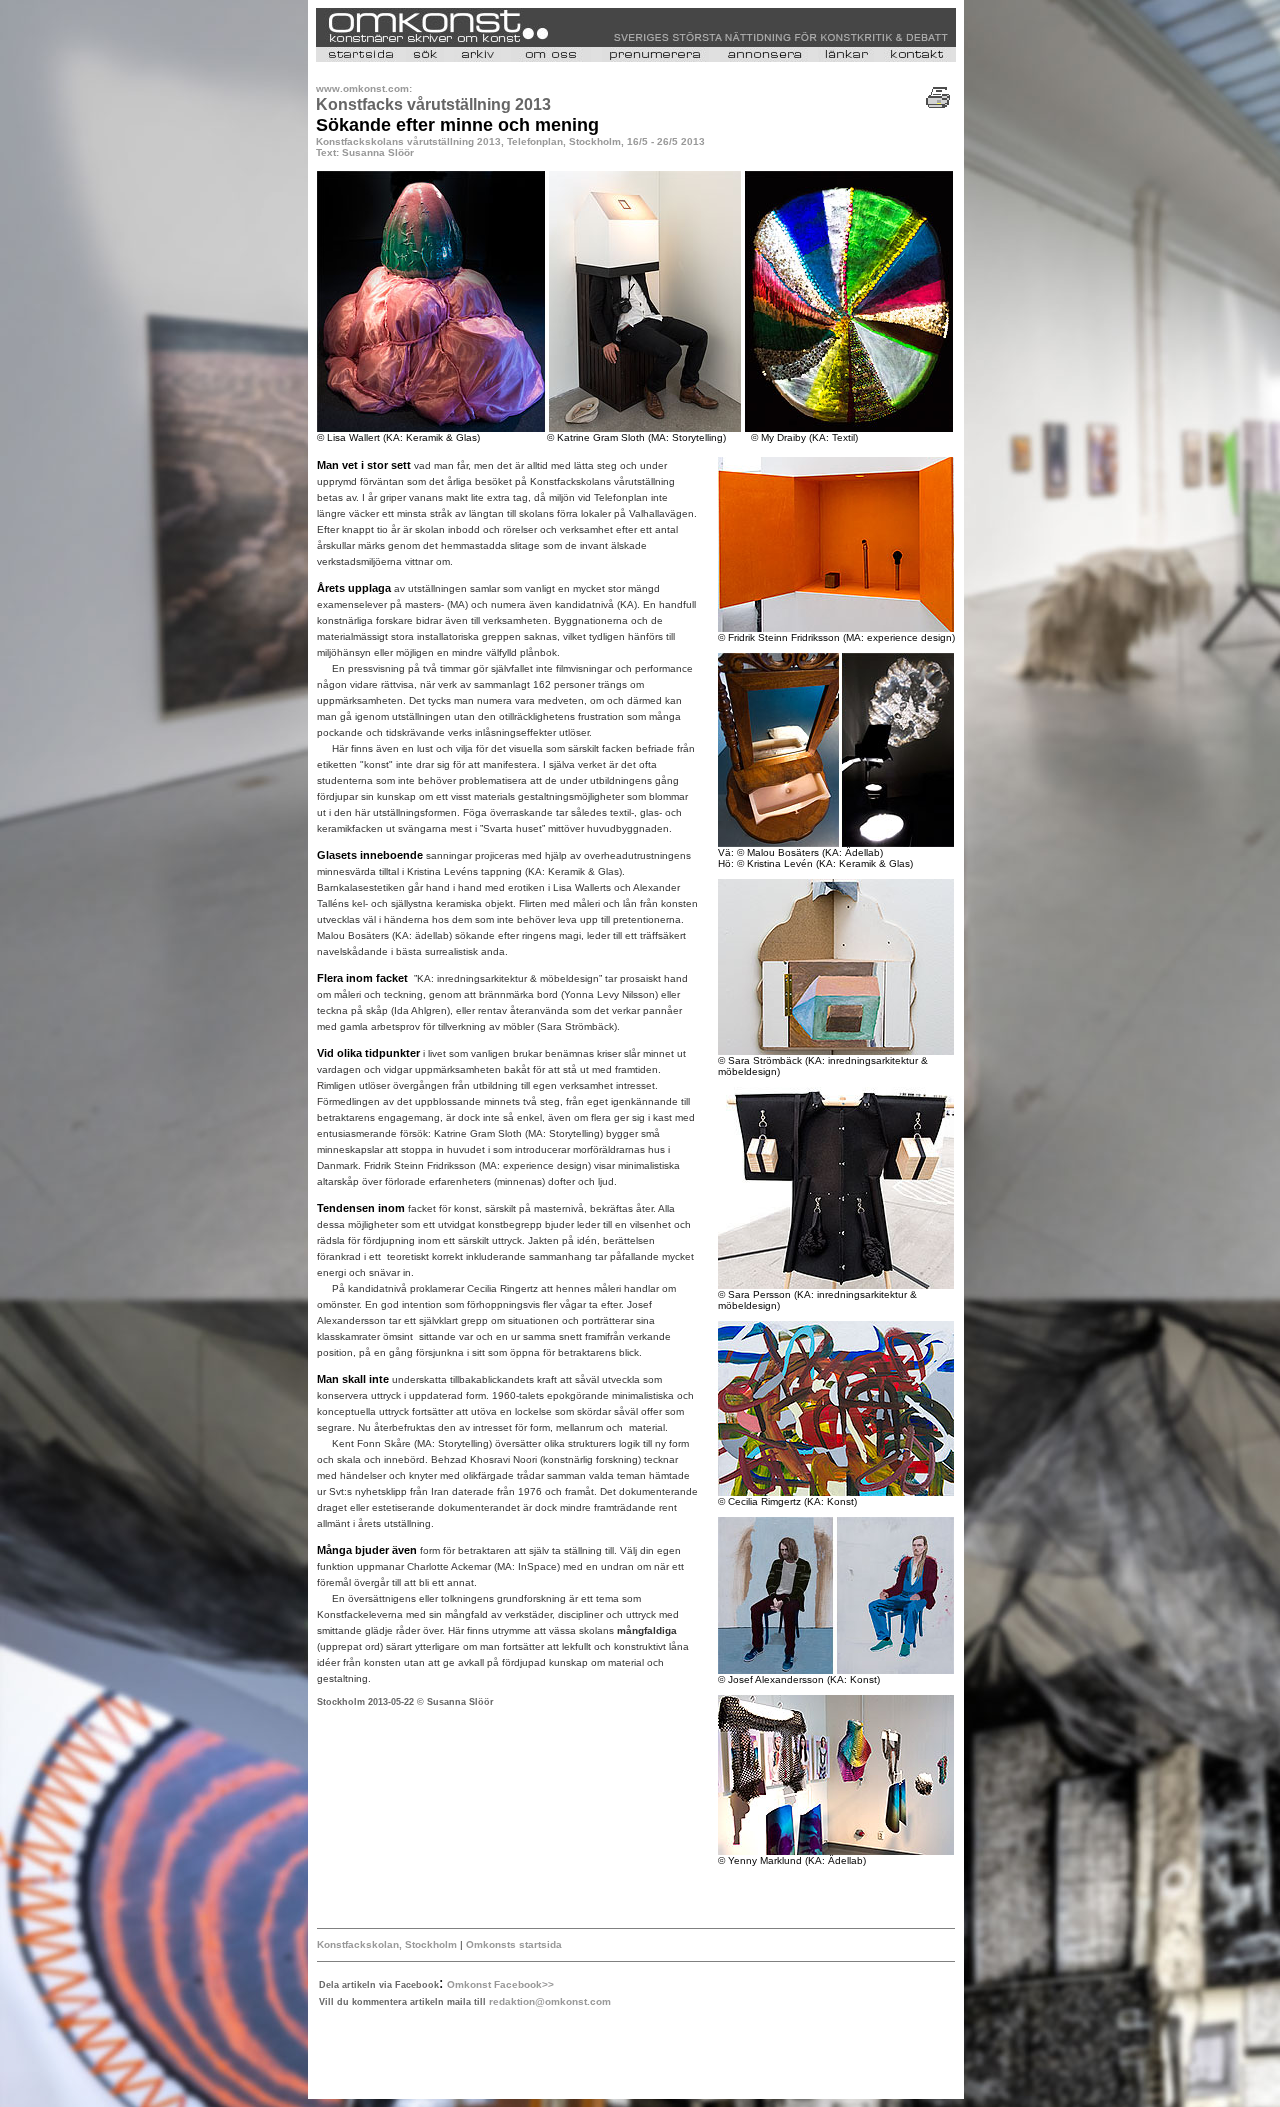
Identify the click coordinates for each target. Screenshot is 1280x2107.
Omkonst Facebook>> (500, 1984)
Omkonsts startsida (512, 1944)
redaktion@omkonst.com (550, 2001)
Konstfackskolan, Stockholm (388, 1944)
